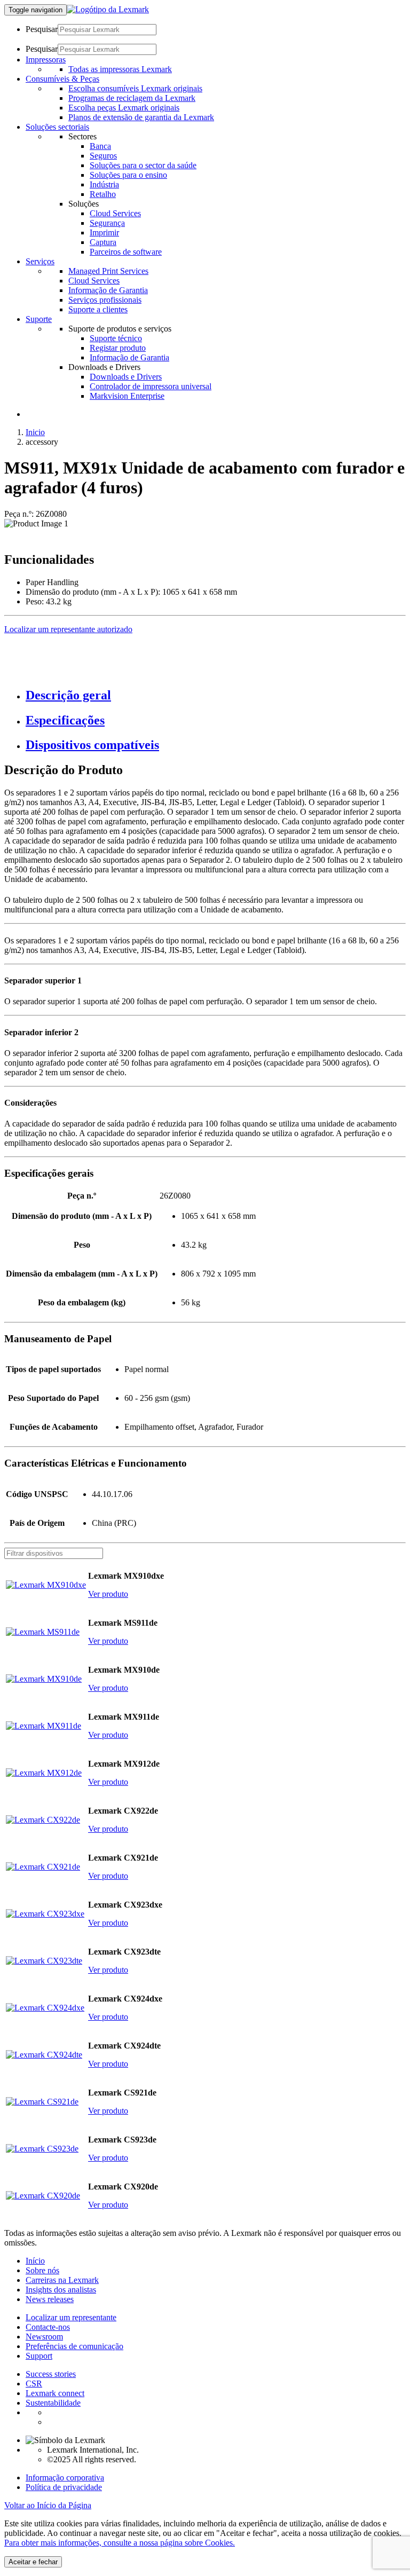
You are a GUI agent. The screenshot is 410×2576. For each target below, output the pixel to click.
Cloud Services (115, 213)
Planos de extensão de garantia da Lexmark (141, 117)
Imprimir (104, 233)
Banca (100, 146)
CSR (34, 2384)
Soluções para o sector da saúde (143, 165)
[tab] (216, 695)
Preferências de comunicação (74, 2346)
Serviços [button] (40, 261)
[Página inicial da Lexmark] (108, 9)
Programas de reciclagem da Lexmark (132, 98)
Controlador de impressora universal (151, 386)
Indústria (104, 184)
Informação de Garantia (108, 290)
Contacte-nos (48, 2327)
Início (35, 2261)
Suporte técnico (116, 338)
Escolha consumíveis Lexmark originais (135, 88)
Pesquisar (42, 29)
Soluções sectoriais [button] (57, 127)
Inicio (35, 432)
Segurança (107, 223)
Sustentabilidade (53, 2403)
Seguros (103, 156)
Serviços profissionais (105, 300)
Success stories (51, 2374)
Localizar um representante (71, 2317)
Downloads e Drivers (126, 377)
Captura (103, 242)
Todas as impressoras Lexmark (120, 69)
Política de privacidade (64, 2487)
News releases (50, 2299)
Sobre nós (42, 2270)
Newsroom (44, 2337)
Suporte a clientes (98, 309)
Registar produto (118, 348)
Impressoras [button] (46, 60)
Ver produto (108, 1594)
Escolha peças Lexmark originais (124, 108)
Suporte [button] (39, 319)
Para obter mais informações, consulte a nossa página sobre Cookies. (120, 2543)
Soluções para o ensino (128, 175)
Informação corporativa (65, 2477)
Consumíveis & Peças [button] (62, 79)
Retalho (103, 194)
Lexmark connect (55, 2393)
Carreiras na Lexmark (62, 2280)
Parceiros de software (126, 252)
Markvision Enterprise (127, 396)
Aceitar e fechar (33, 2562)
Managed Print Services (108, 271)
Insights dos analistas (61, 2290)
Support (39, 2356)
